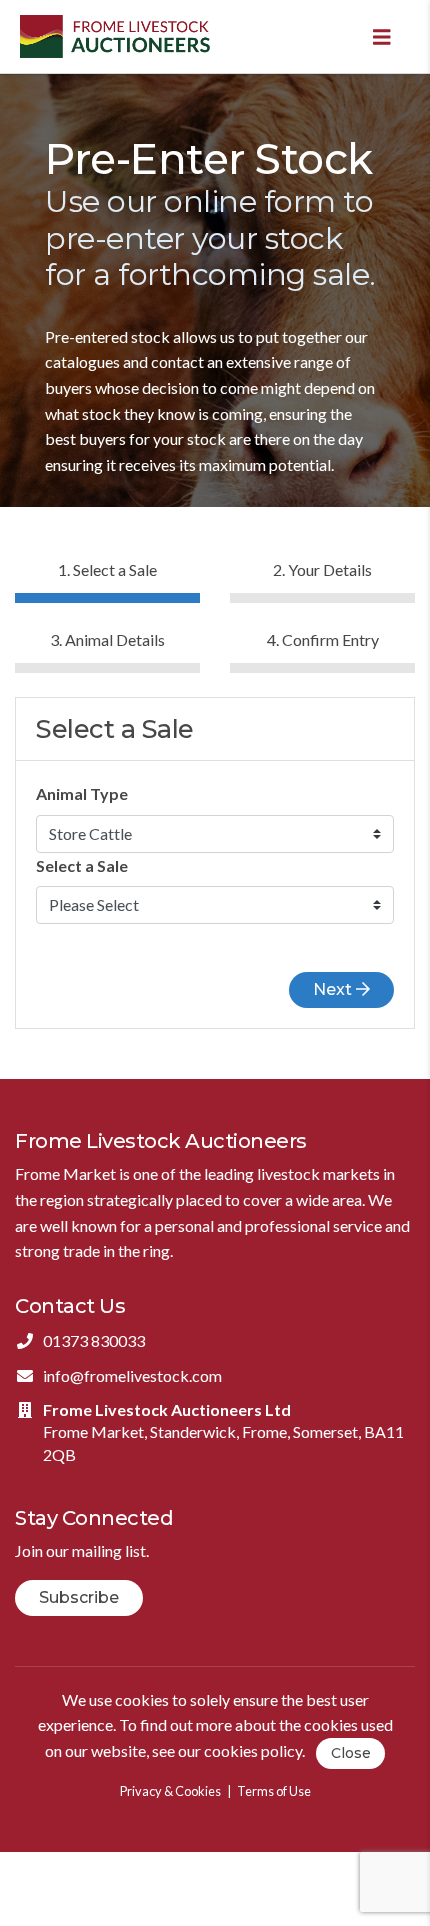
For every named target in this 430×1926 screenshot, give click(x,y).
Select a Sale (82, 865)
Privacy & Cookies (170, 1791)
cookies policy (253, 1750)
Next (334, 989)
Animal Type (82, 793)
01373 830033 (94, 1340)
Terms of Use (274, 1791)
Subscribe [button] (79, 1597)
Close (351, 1753)
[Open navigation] (382, 36)
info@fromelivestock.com (132, 1375)
